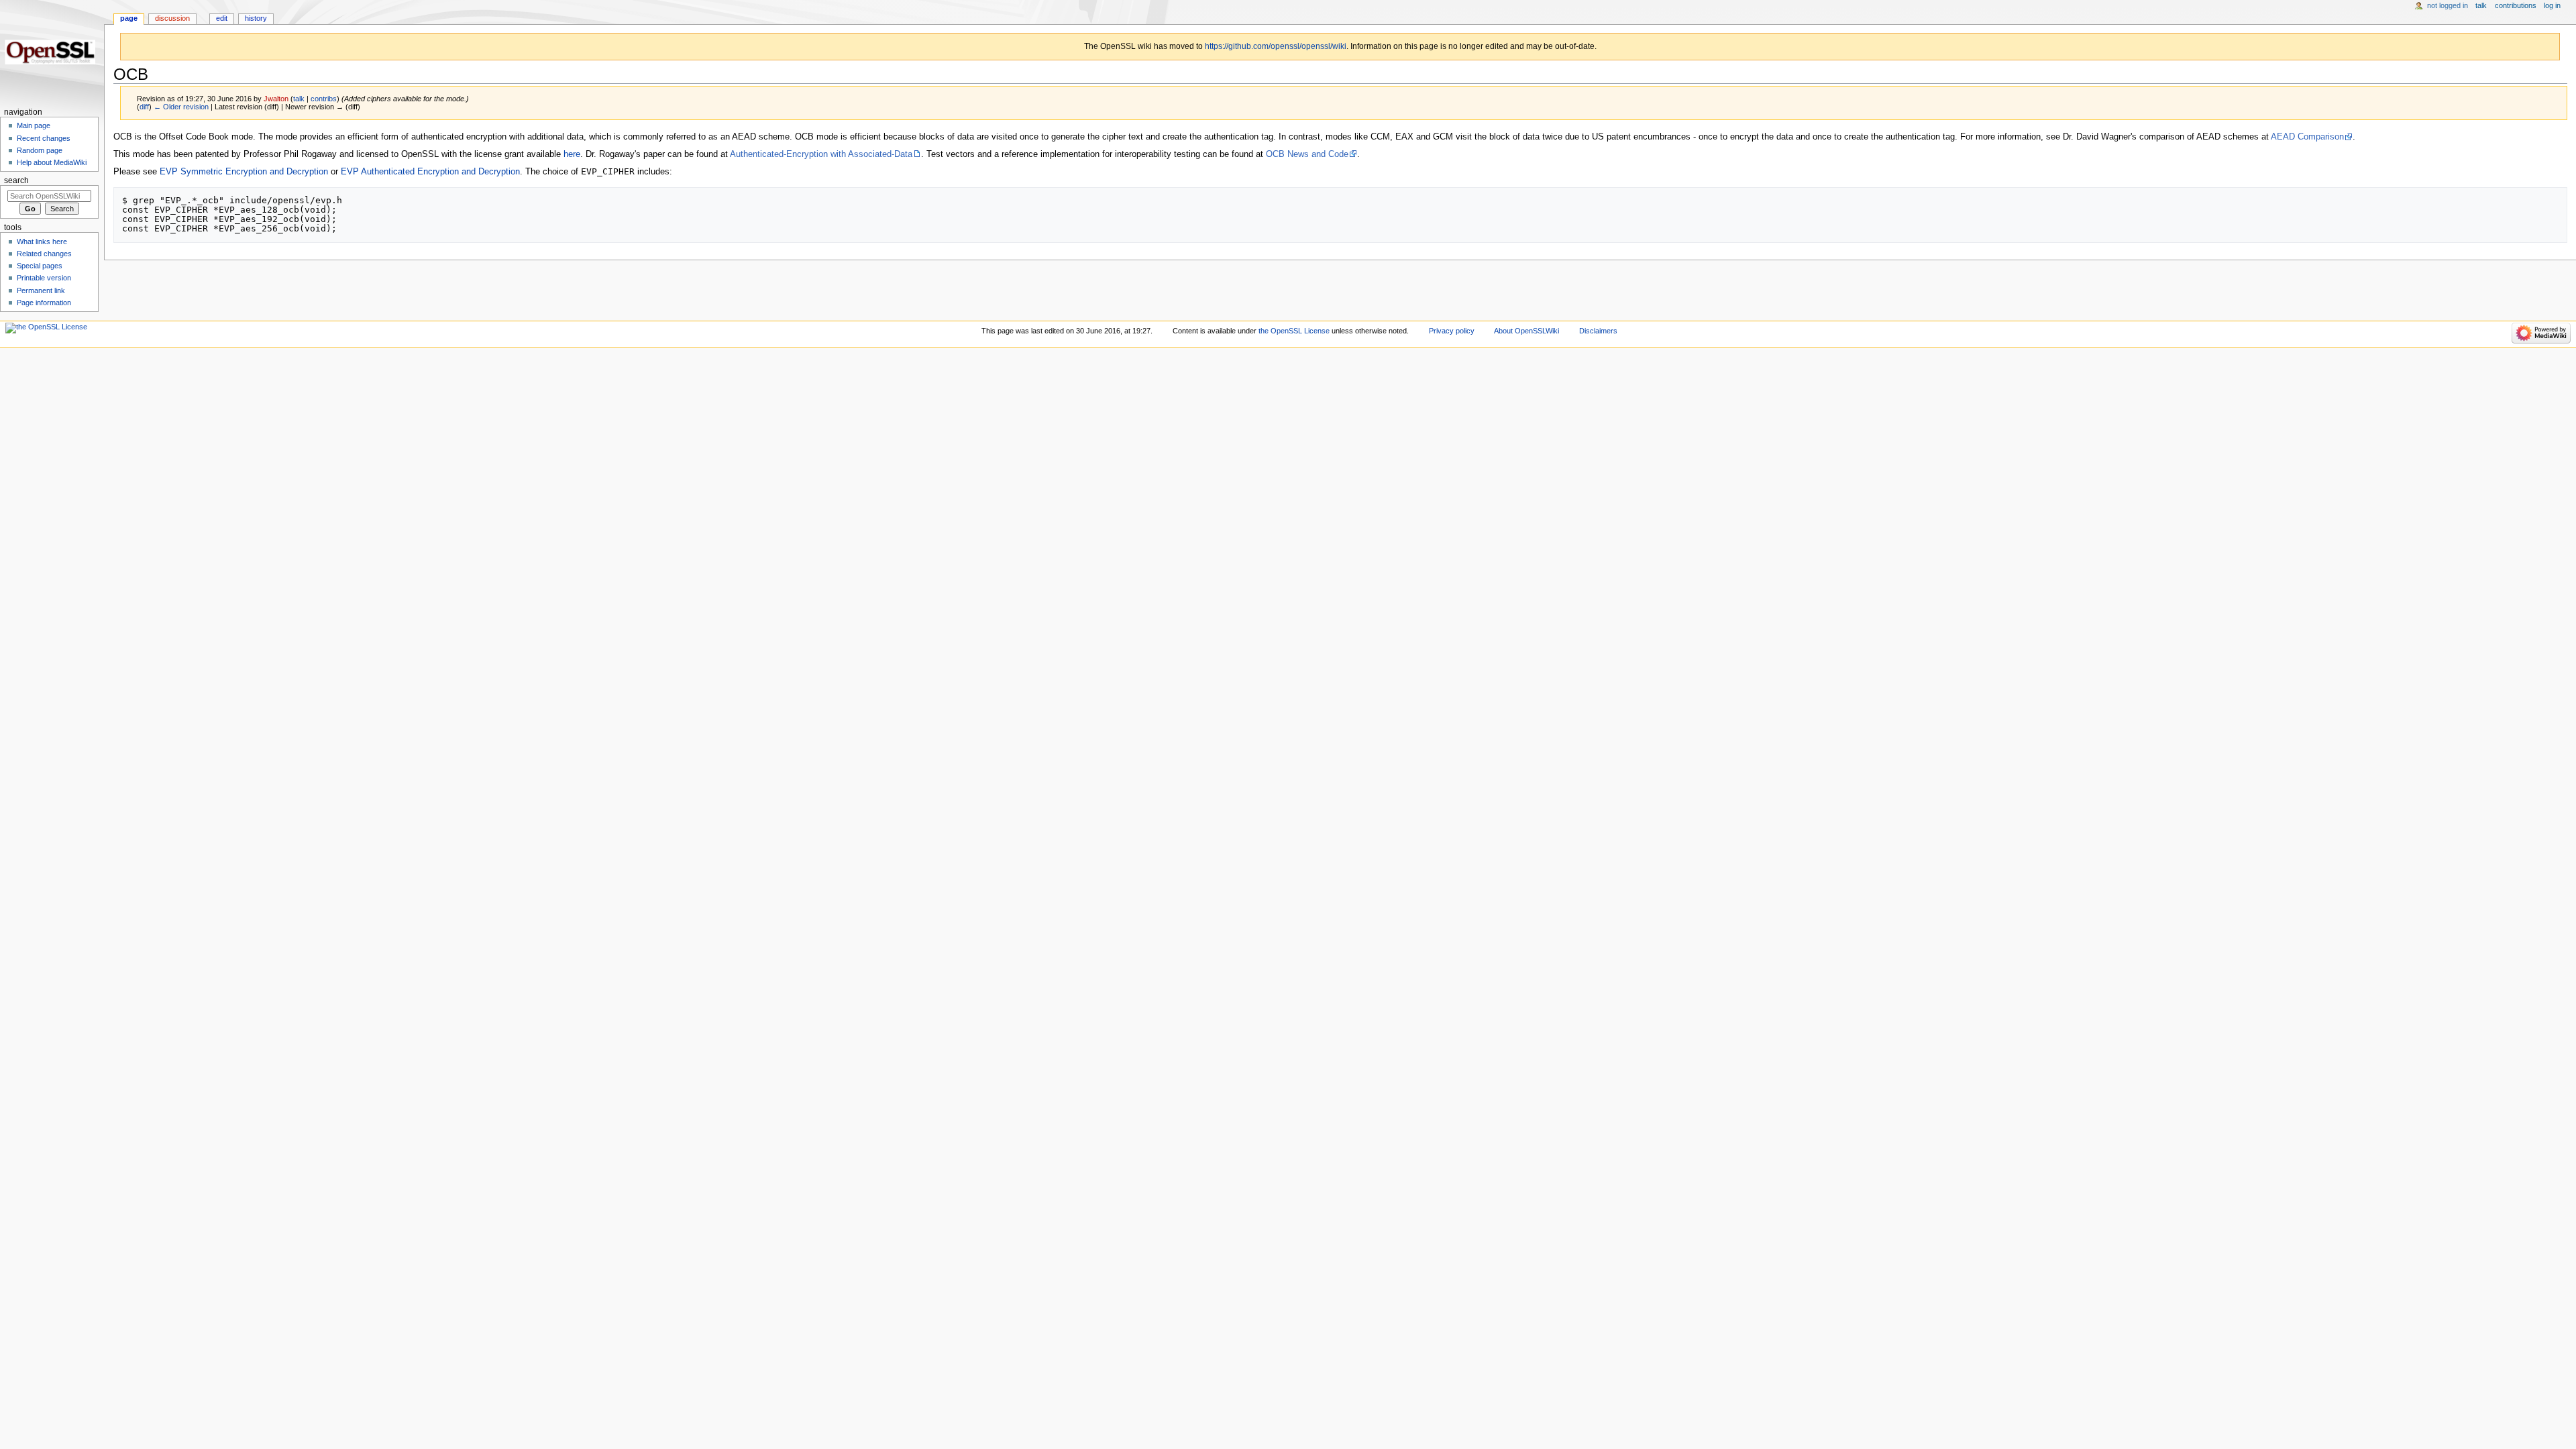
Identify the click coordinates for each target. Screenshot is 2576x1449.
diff (144, 107)
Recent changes (44, 138)
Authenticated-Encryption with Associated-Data (821, 154)
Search (16, 180)
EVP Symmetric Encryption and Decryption (244, 172)
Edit (222, 18)
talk (299, 99)
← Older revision (181, 107)
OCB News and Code (1307, 154)
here (572, 154)
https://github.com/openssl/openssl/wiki (1276, 46)
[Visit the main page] (52, 52)
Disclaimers (1598, 331)
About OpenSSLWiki (1526, 331)
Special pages (40, 266)
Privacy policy (1452, 331)
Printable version (44, 278)
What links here (42, 241)
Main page (34, 125)
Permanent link (41, 290)
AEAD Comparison (2307, 137)
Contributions (2516, 5)
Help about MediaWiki (52, 162)
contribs (324, 99)
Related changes (44, 254)
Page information (44, 303)
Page (129, 18)
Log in (2552, 5)
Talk (2481, 5)
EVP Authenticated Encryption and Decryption (430, 172)
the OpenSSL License (1294, 331)
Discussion (172, 18)
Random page (40, 150)
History (256, 18)
